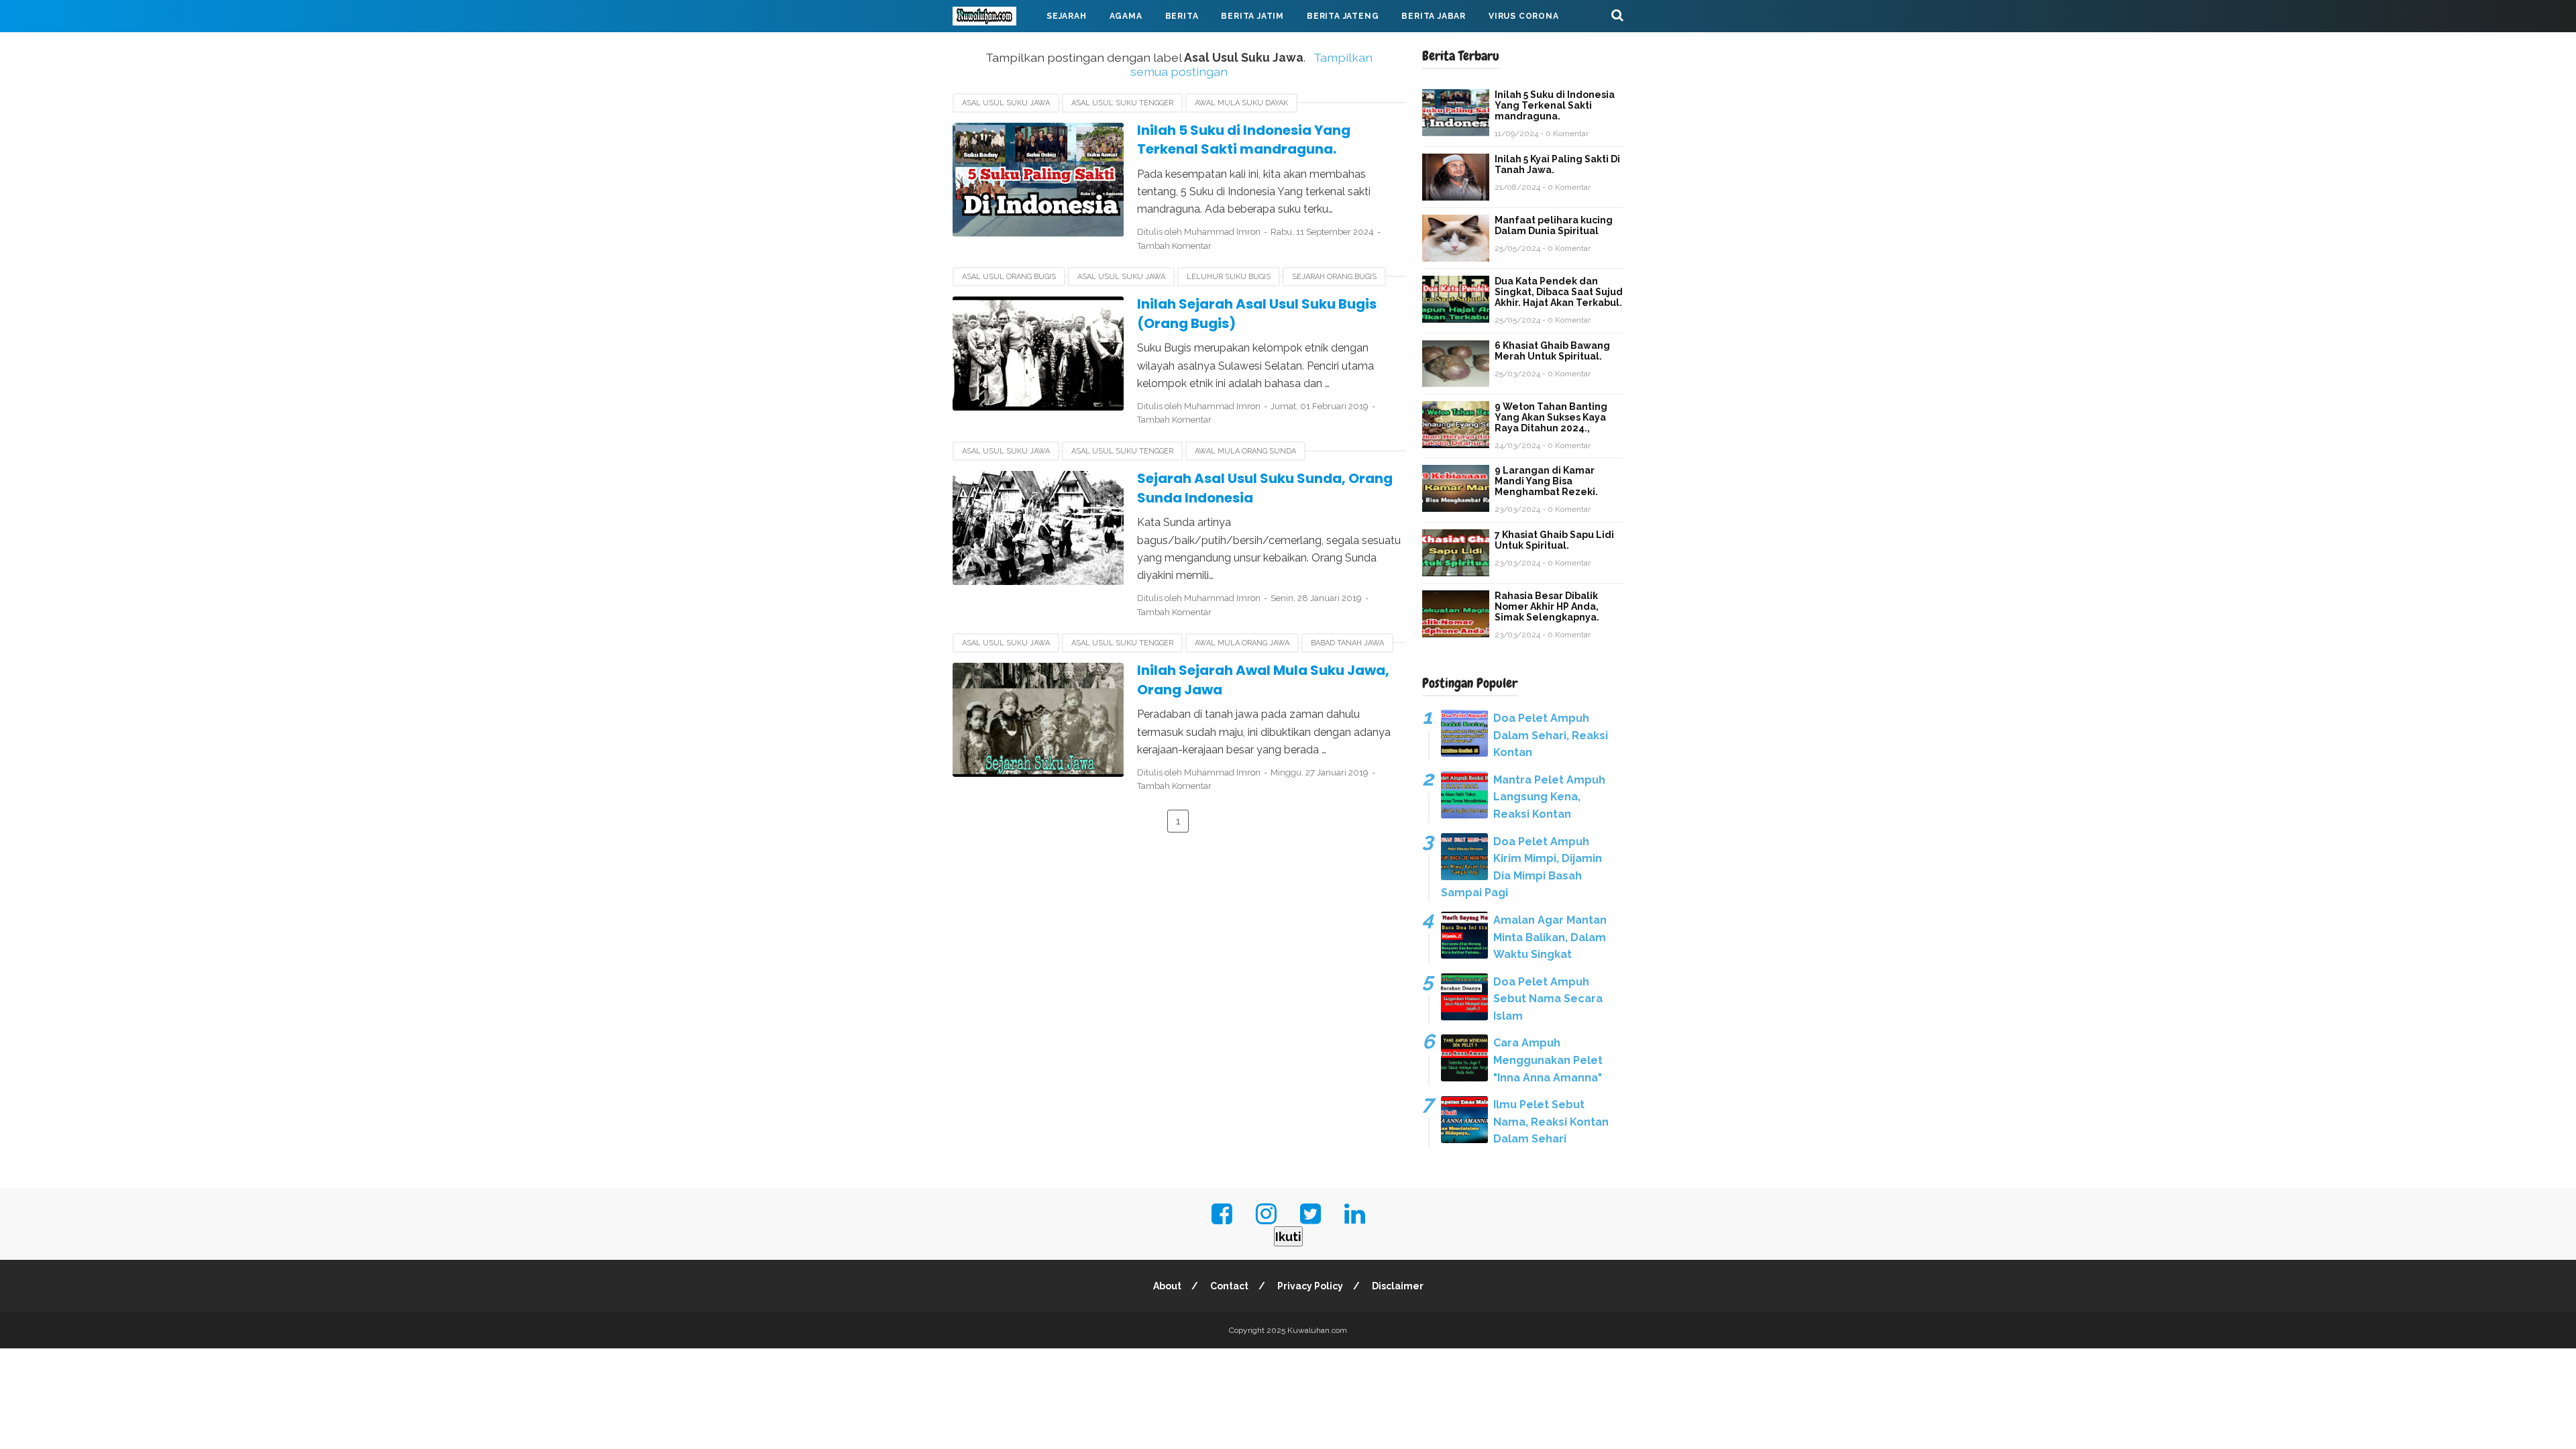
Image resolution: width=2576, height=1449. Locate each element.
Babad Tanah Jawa (1347, 643)
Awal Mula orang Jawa (1242, 643)
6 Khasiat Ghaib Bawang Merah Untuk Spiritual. (1552, 351)
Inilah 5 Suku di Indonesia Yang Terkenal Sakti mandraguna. (1244, 140)
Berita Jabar (1434, 16)
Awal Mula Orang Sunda (1245, 451)
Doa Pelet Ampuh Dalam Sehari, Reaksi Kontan (1551, 735)
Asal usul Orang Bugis (1009, 277)
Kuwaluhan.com (1317, 1330)
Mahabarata (995, 48)
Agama (1126, 16)
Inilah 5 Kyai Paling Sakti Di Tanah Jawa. (1557, 164)
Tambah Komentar (1174, 246)
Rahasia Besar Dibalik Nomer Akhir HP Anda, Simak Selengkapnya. (1547, 606)
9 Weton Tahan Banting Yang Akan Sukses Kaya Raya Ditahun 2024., (1551, 417)
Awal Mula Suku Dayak (1241, 103)
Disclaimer (1398, 1286)
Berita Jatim (1252, 16)
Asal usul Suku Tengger (1122, 103)
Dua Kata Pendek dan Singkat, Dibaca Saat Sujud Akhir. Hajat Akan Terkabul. (1559, 292)
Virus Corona (1524, 16)
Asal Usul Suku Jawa (1006, 103)
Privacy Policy (1310, 1286)
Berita (1182, 16)
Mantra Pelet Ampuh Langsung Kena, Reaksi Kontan (1549, 797)
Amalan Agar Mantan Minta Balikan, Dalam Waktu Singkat (1550, 937)
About (1167, 1286)
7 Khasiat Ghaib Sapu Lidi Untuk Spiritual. (1554, 540)
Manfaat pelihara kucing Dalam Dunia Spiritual (1554, 225)
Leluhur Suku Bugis (1229, 277)
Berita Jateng (1343, 16)
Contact (1229, 1286)
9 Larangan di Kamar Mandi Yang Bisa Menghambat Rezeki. (1546, 481)
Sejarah (1067, 16)
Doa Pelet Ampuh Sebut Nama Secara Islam (1548, 999)
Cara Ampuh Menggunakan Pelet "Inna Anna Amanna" (1548, 1060)
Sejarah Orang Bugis (1334, 277)
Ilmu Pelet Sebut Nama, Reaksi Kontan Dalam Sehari (1551, 1122)
